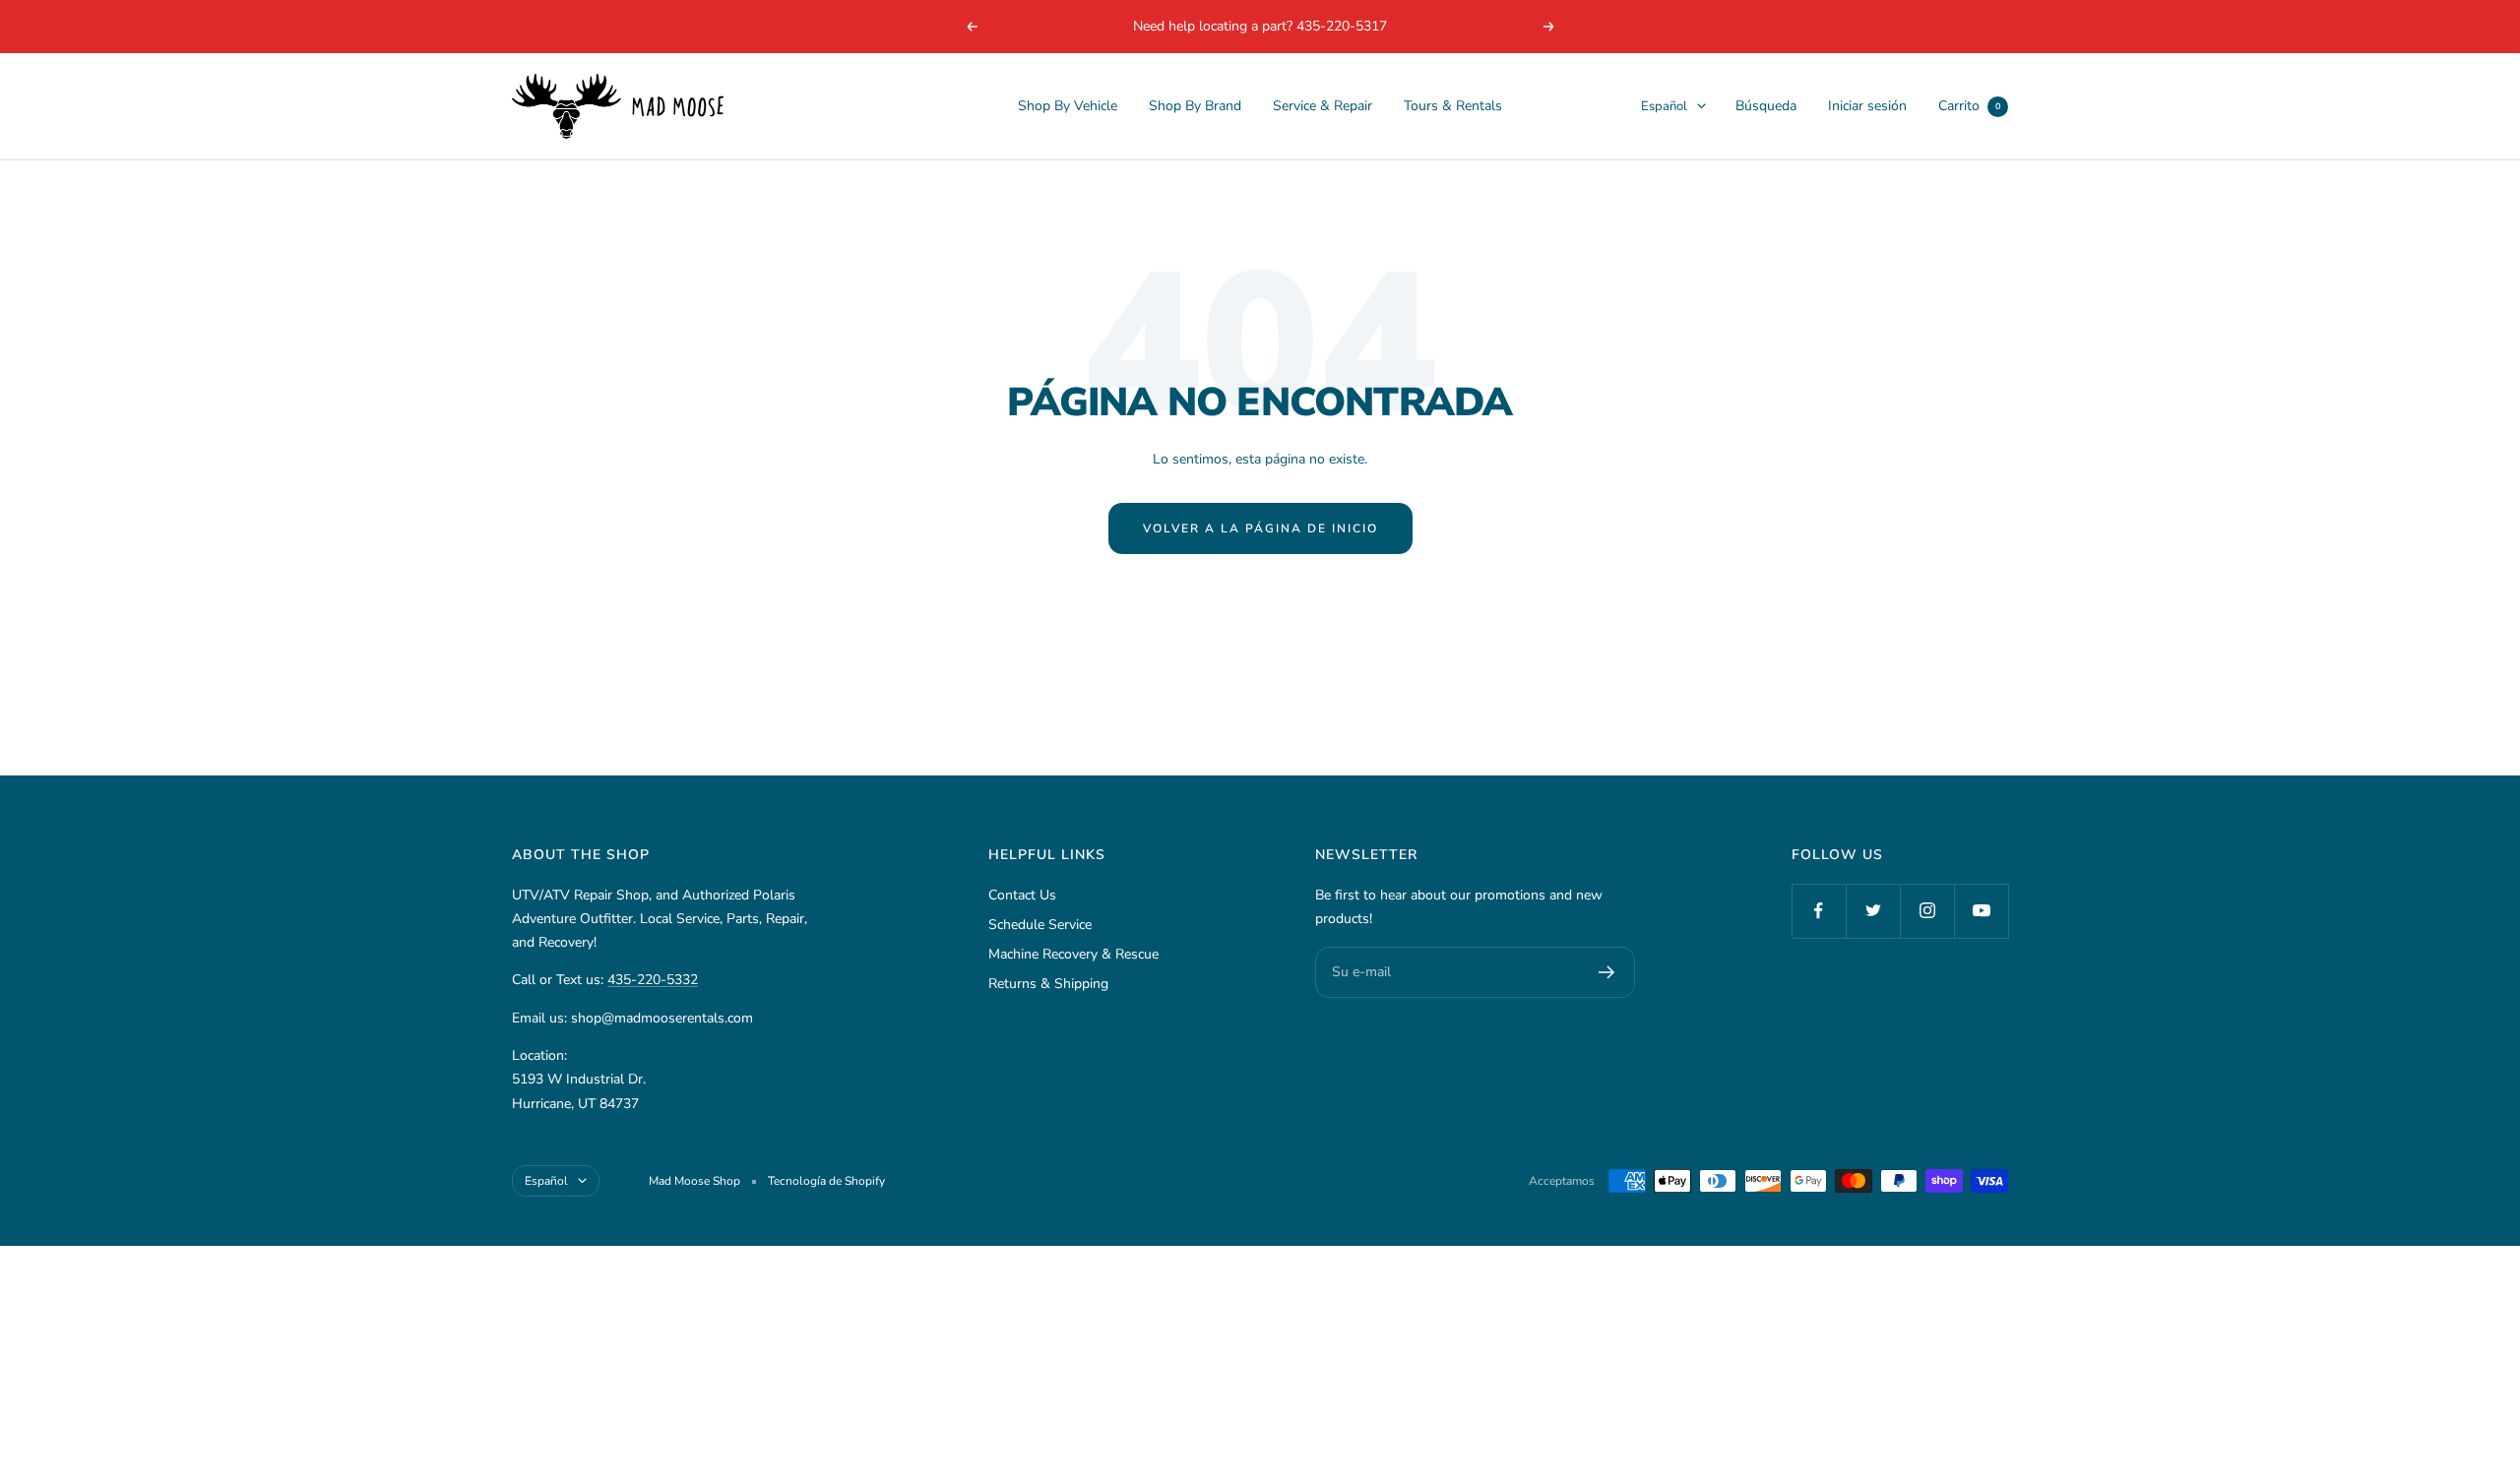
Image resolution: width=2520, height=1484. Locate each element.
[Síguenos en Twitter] (1873, 911)
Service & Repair (1323, 106)
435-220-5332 (653, 980)
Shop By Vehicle (1068, 106)
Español (1664, 106)
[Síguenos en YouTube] (1981, 911)
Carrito (1969, 106)
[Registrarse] (1607, 972)
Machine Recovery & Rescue (1073, 954)
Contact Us (1022, 895)
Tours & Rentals (1453, 106)
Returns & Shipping (1048, 984)
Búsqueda (1766, 106)
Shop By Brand (1195, 106)
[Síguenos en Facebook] (1819, 911)
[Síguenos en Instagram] (1927, 911)
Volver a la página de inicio (1260, 528)
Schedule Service (1040, 925)
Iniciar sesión (1867, 106)
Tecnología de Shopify (826, 1181)
